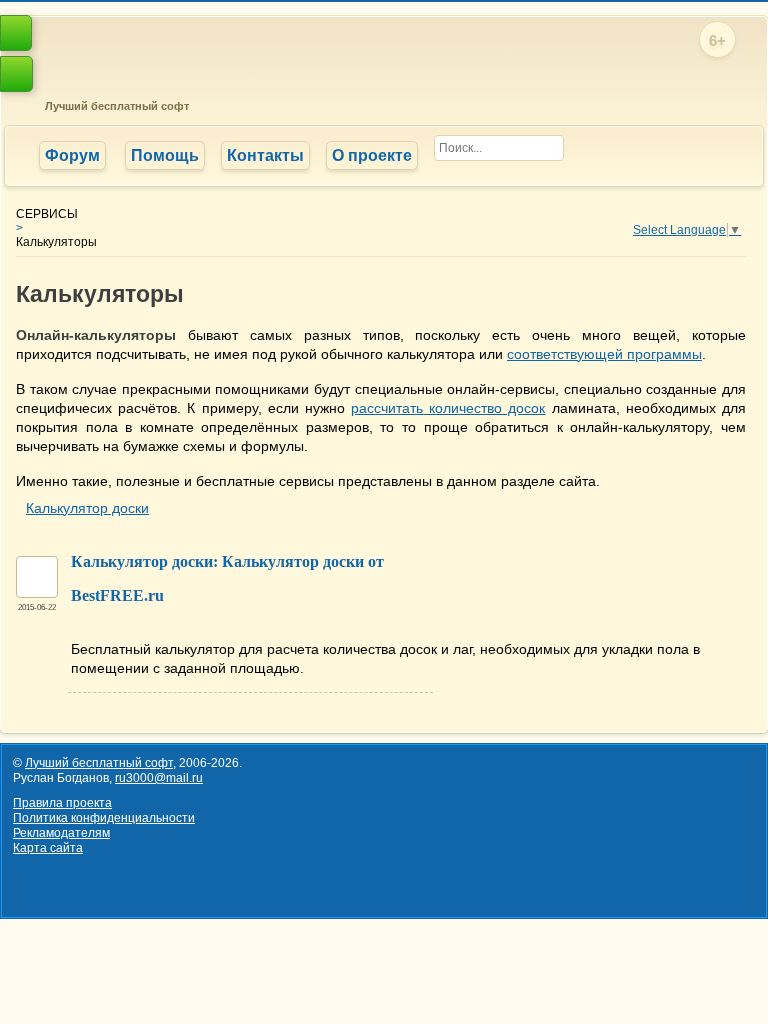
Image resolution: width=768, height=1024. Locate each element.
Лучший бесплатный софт (114, 106)
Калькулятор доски (87, 508)
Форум (72, 155)
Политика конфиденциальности (104, 818)
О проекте (372, 155)
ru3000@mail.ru (159, 778)
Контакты (265, 155)
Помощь (165, 155)
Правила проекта (62, 803)
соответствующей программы (604, 354)
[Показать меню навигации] (16, 74)
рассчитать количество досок (448, 408)
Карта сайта (48, 848)
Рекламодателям (61, 833)
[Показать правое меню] (16, 33)
